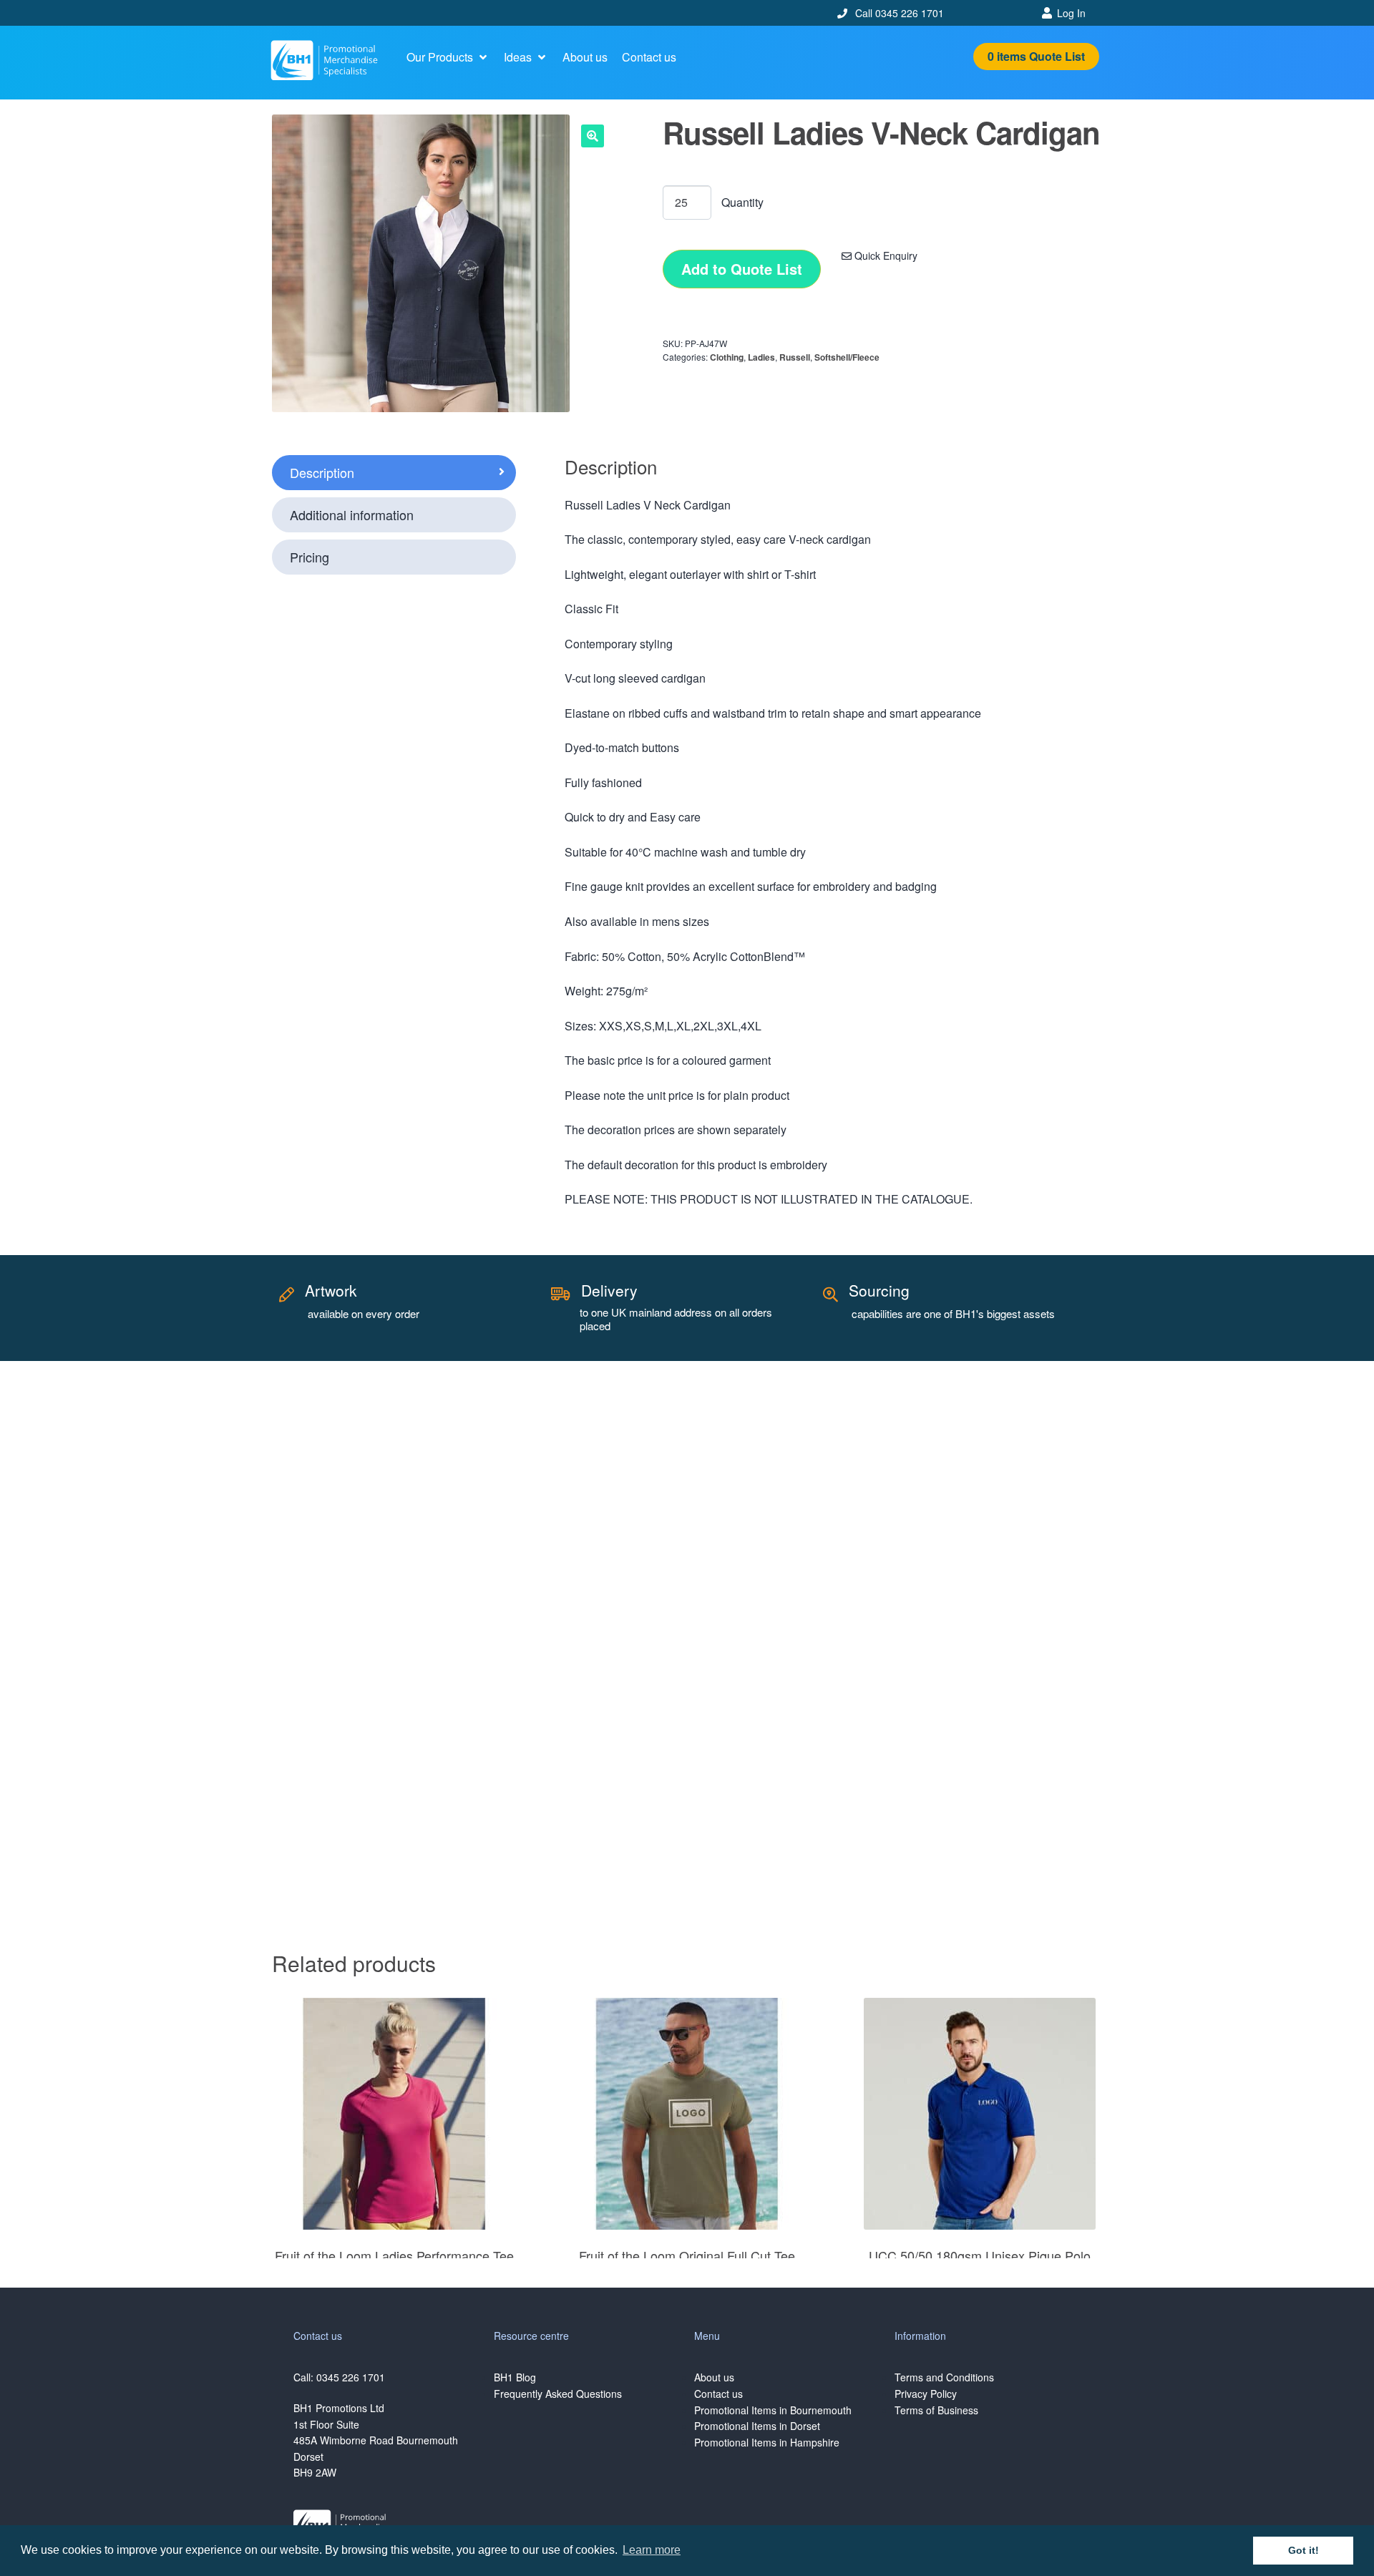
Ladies (761, 357)
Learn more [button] (652, 2550)
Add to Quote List (742, 269)
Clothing (727, 357)
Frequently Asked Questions (558, 2394)
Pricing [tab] (310, 557)
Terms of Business (936, 2410)
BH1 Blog (515, 2377)
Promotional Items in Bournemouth (773, 2410)
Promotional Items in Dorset (757, 2426)
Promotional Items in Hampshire (767, 2442)
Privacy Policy (926, 2394)
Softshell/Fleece (847, 357)
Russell (795, 357)
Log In (1071, 13)
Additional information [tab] (352, 514)
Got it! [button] (1304, 2550)
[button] (448, 57)
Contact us (718, 2394)
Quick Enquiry (885, 255)
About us (714, 2377)
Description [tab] (322, 472)
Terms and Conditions (944, 2377)
